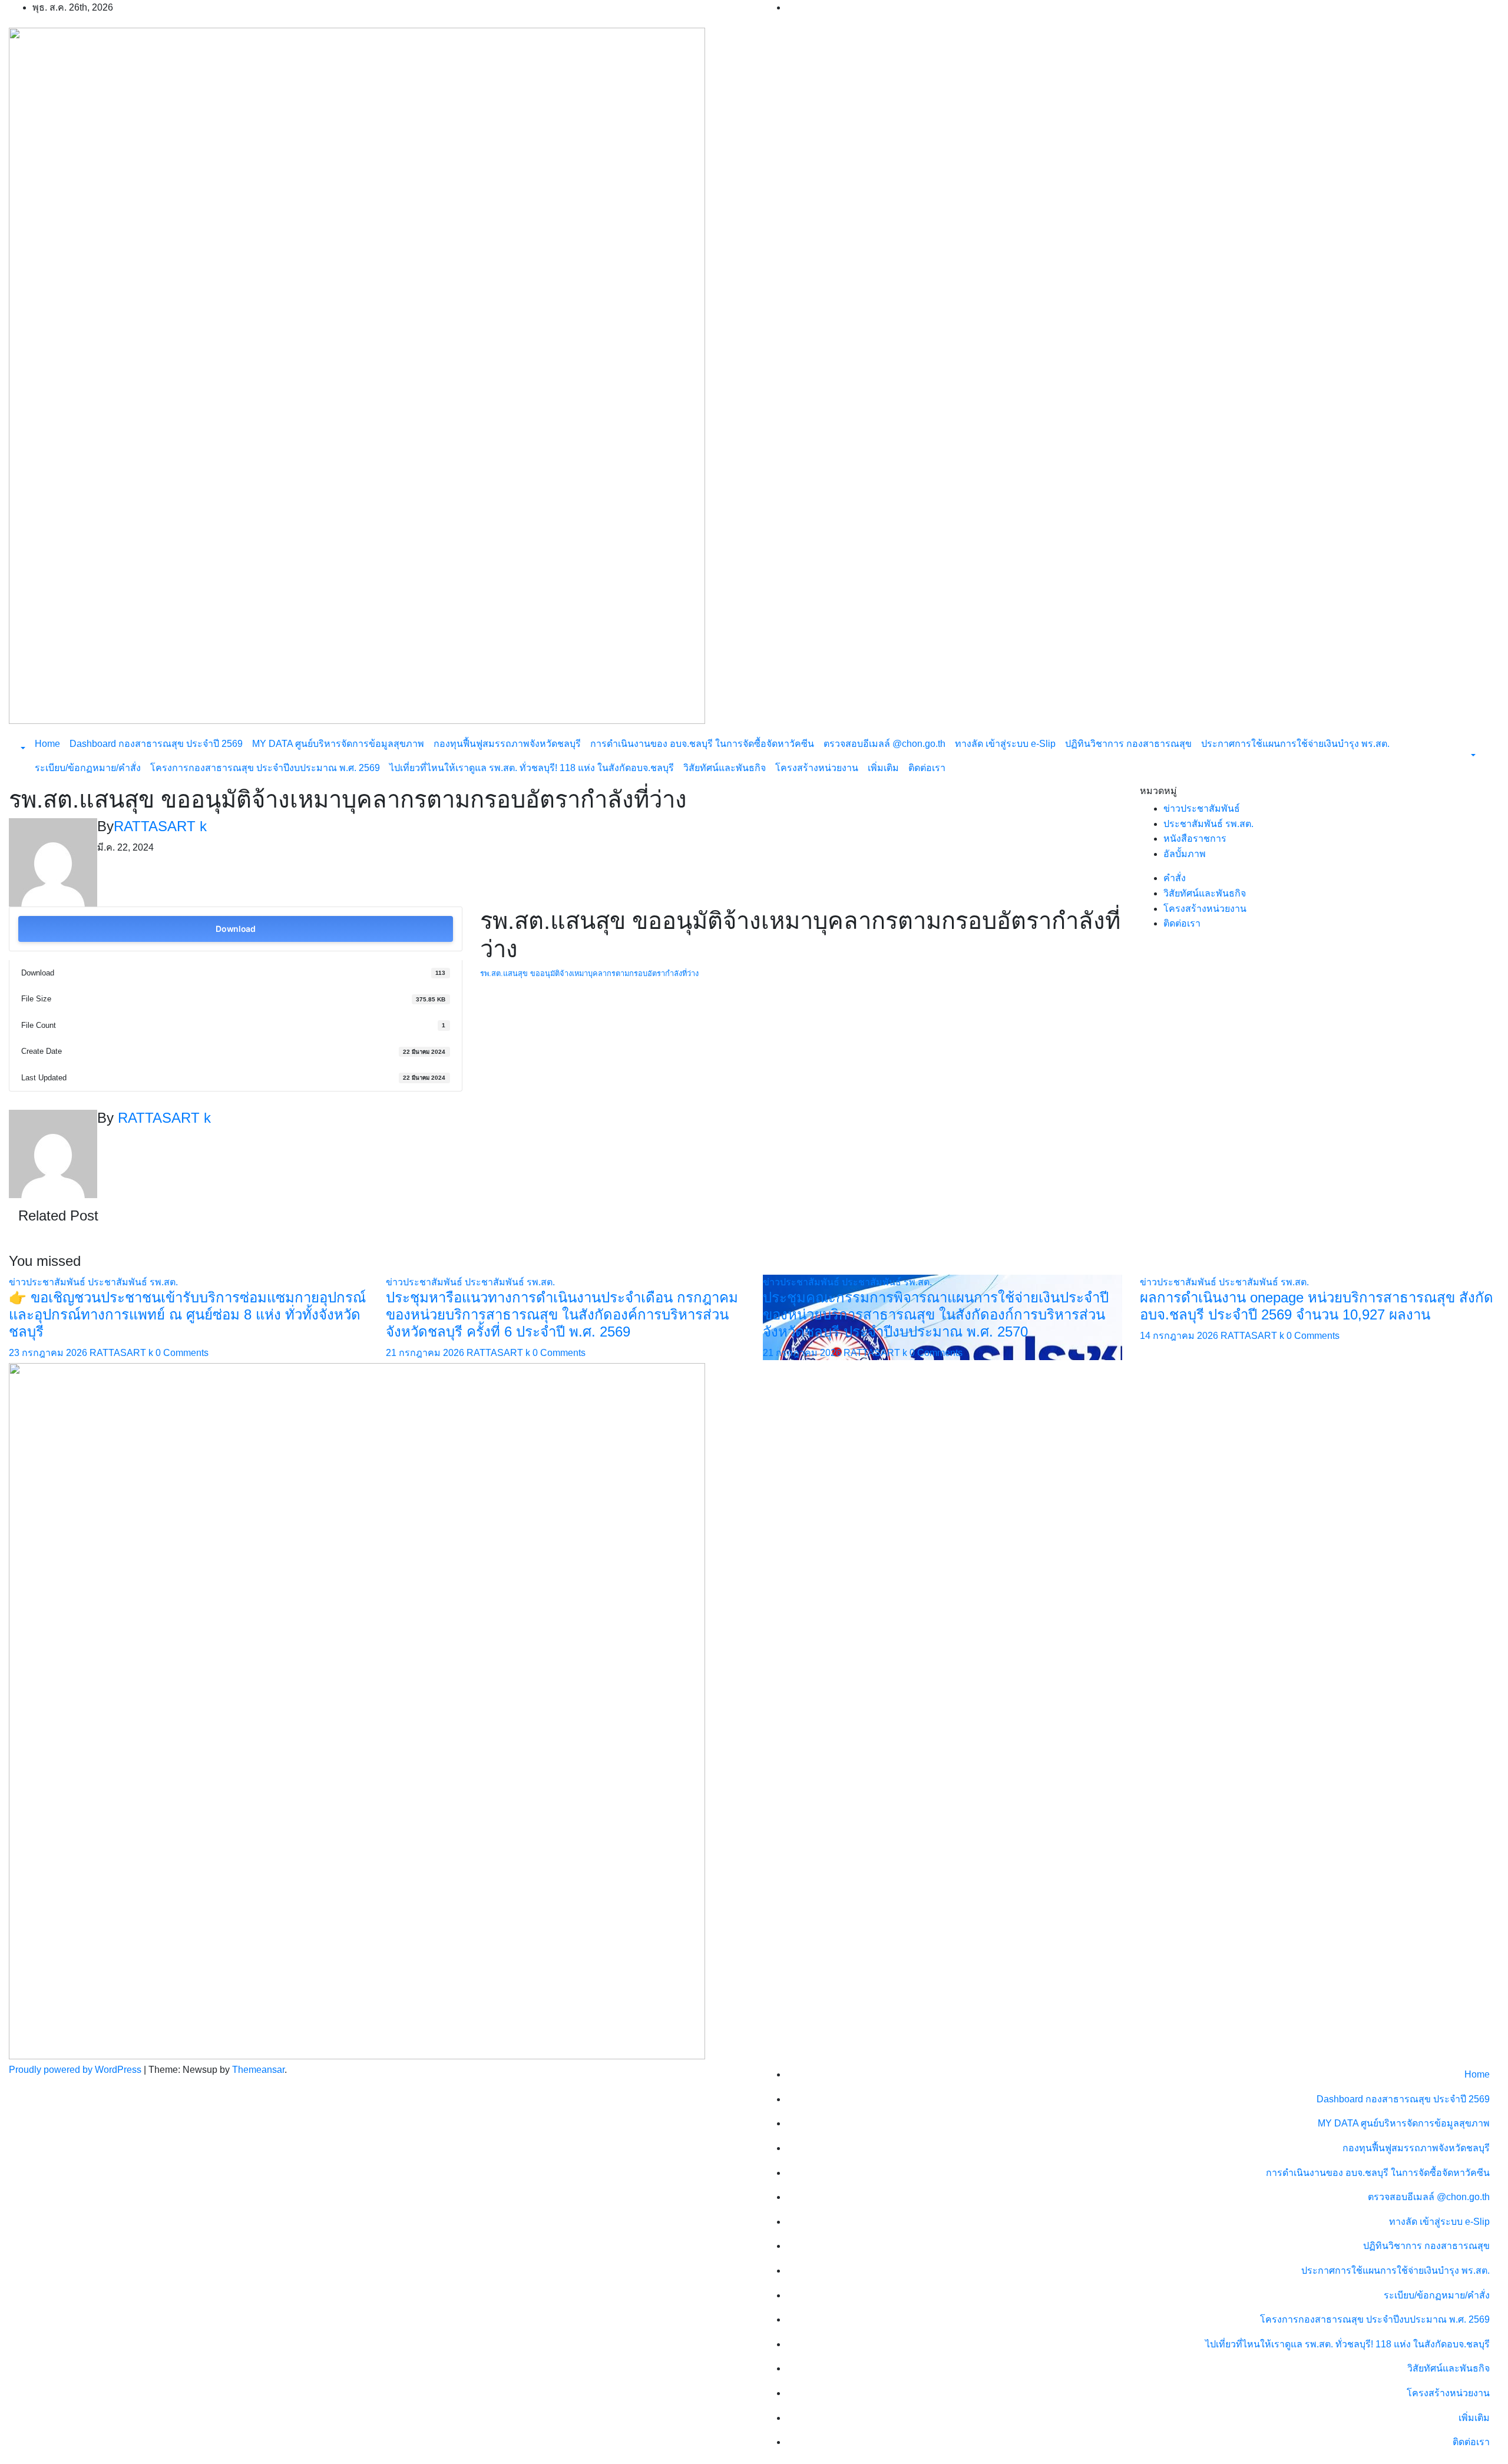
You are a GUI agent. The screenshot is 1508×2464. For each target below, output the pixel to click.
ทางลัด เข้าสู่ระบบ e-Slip (1005, 744)
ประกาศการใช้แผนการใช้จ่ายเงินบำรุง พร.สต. (1295, 744)
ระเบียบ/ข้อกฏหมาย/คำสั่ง (88, 768)
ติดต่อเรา (927, 768)
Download (236, 929)
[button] (22, 748)
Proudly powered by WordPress (76, 2070)
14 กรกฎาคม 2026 (1180, 1336)
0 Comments (182, 1353)
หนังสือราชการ (1195, 839)
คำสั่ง (1175, 878)
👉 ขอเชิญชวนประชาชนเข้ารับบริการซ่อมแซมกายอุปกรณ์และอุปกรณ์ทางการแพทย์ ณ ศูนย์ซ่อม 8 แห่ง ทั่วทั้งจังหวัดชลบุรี (187, 1314)
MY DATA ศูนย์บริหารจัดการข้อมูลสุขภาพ (338, 744)
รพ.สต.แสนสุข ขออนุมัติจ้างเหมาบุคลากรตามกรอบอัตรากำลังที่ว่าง (589, 973)
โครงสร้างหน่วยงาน (817, 768)
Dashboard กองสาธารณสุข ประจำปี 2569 (156, 744)
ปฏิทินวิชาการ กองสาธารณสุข (1128, 744)
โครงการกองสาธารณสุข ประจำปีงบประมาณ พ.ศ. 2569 (265, 768)
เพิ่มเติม (883, 768)
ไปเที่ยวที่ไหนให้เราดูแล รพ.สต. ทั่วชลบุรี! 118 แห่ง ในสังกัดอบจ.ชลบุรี (532, 768)
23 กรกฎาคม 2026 (49, 1353)
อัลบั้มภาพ (1185, 854)
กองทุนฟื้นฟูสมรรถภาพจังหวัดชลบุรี (507, 744)
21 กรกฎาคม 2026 (426, 1353)
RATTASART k (160, 826)
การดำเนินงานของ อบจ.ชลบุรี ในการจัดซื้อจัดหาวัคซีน (702, 744)
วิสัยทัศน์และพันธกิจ (725, 768)
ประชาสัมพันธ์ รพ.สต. (1208, 824)
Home (47, 744)
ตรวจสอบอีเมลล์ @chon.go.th (884, 744)
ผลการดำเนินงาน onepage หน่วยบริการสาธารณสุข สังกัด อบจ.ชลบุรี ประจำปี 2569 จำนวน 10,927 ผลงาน (1317, 1306)
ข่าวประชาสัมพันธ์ (1202, 808)
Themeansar (258, 2070)
